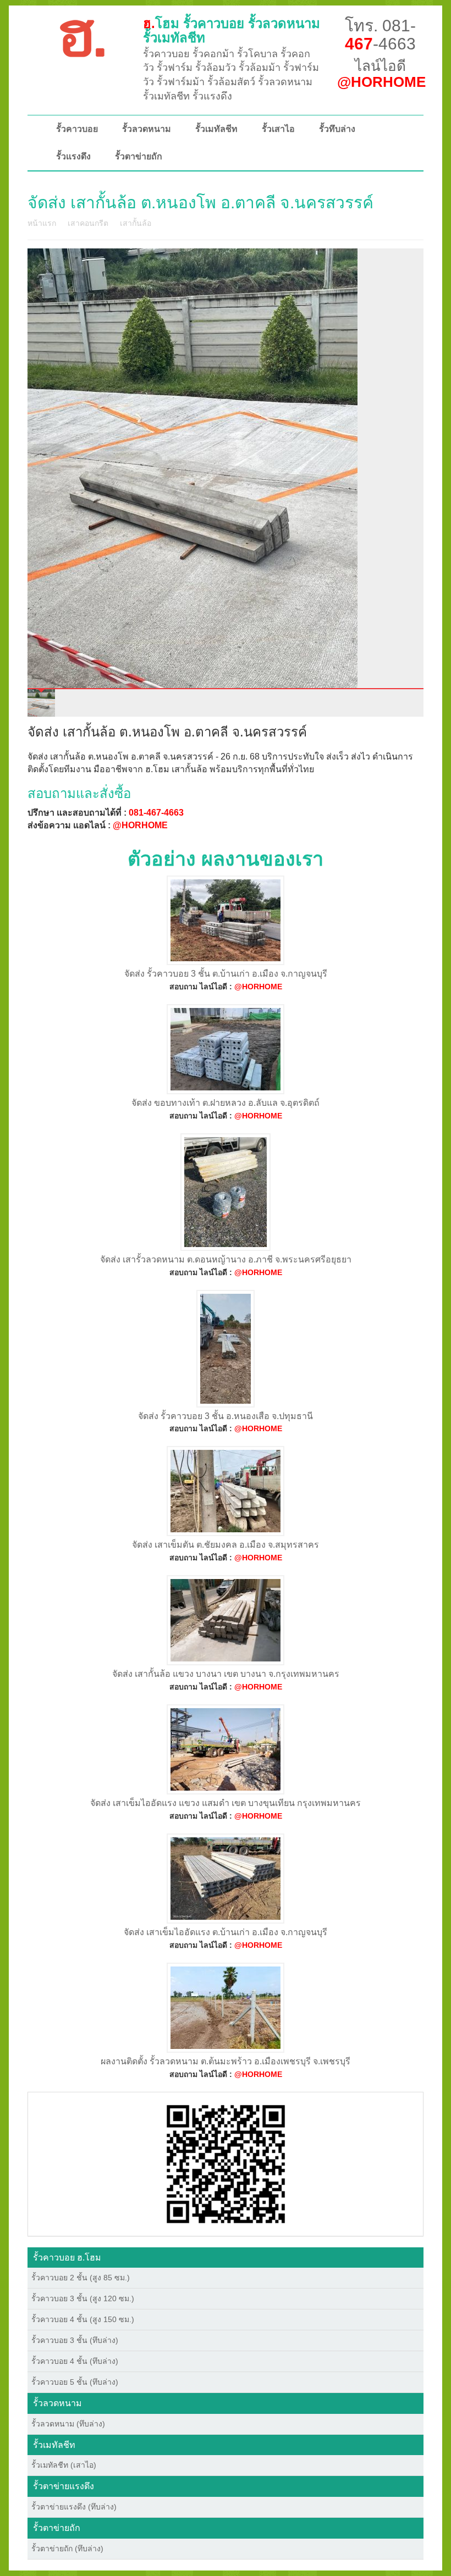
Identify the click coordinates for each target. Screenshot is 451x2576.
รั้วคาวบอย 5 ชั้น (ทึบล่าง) (75, 2382)
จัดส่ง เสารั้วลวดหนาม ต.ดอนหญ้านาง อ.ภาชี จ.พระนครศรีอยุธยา (226, 1259)
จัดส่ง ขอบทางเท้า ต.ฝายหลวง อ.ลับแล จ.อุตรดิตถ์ (226, 1103)
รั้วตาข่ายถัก (139, 156)
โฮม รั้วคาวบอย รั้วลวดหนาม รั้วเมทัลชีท (232, 31)
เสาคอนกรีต (88, 223)
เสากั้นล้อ (136, 223)
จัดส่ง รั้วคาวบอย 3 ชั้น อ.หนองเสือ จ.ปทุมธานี (226, 1416)
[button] (226, 2163)
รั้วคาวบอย (77, 129)
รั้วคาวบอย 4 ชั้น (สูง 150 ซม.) (83, 2319)
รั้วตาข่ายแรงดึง (64, 2486)
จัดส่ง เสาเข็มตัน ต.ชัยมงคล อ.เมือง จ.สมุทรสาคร (226, 1545)
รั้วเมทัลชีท (216, 129)
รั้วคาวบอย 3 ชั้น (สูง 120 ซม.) (83, 2298)
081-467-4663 (156, 813)
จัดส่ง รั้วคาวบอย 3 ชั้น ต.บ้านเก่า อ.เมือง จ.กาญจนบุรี (226, 974)
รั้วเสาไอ (278, 129)
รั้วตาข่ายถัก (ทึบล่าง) (67, 2549)
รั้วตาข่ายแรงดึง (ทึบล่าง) (74, 2507)
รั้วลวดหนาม (147, 129)
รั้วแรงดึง (73, 156)
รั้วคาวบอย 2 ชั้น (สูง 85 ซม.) (81, 2278)
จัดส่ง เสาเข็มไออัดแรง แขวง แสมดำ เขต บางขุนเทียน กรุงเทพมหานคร (226, 1803)
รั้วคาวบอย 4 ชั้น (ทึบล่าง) (75, 2361)
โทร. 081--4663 (380, 35)
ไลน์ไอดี (381, 74)
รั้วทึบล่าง (337, 129)
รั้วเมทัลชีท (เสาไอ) (64, 2465)
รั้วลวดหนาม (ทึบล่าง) (68, 2424)
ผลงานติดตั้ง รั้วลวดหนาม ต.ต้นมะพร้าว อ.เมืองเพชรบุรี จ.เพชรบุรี (226, 2061)
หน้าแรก (42, 223)
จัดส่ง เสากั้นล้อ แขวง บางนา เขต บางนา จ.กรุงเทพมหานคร (226, 1674)
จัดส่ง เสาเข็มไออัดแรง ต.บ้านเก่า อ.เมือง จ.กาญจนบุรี (226, 1932)
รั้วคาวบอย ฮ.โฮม (67, 2258)
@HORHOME (140, 825)
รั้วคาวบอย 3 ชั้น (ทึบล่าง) (75, 2340)
